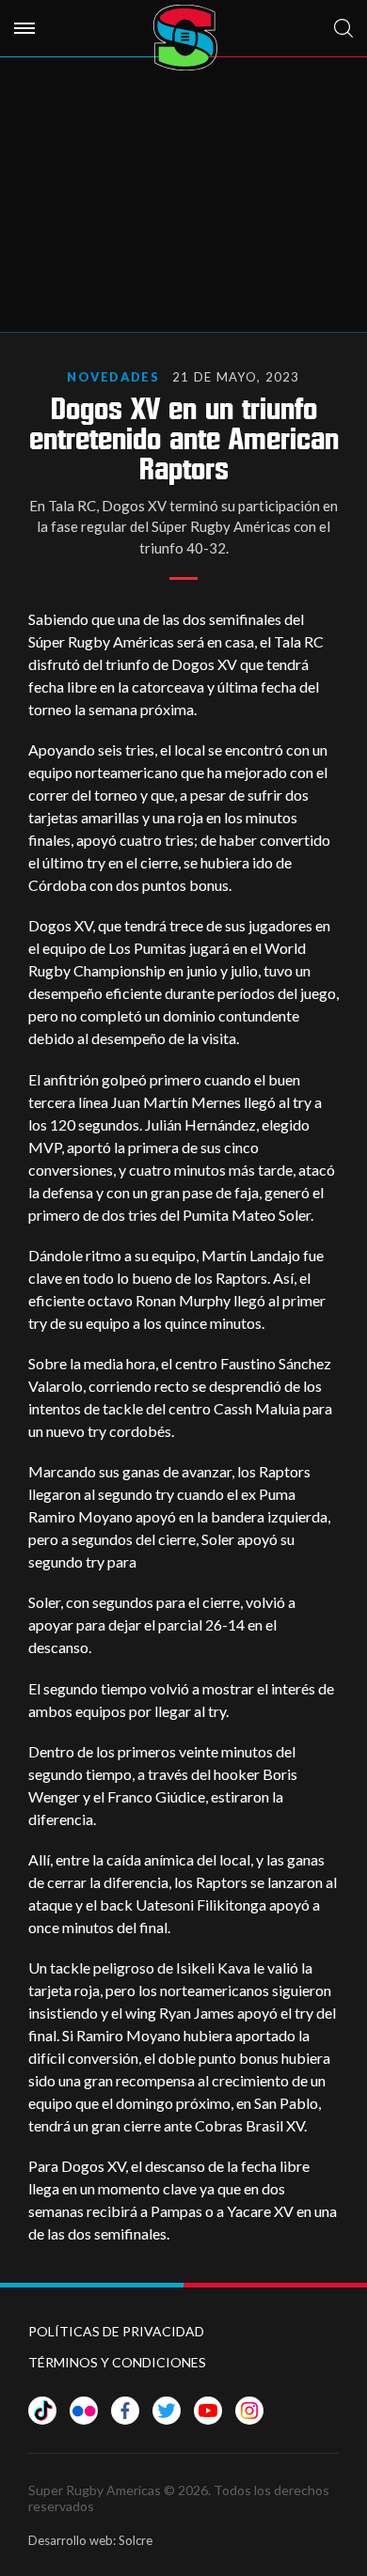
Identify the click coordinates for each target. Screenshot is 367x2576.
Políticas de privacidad (116, 2331)
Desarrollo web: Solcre (90, 2540)
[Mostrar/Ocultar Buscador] (343, 28)
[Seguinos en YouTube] (208, 2411)
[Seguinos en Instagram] (249, 2411)
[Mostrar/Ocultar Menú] (24, 28)
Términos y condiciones (117, 2362)
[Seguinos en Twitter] (167, 2411)
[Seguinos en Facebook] (125, 2411)
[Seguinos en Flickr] (84, 2411)
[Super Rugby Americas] (185, 38)
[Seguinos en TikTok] (42, 2411)
